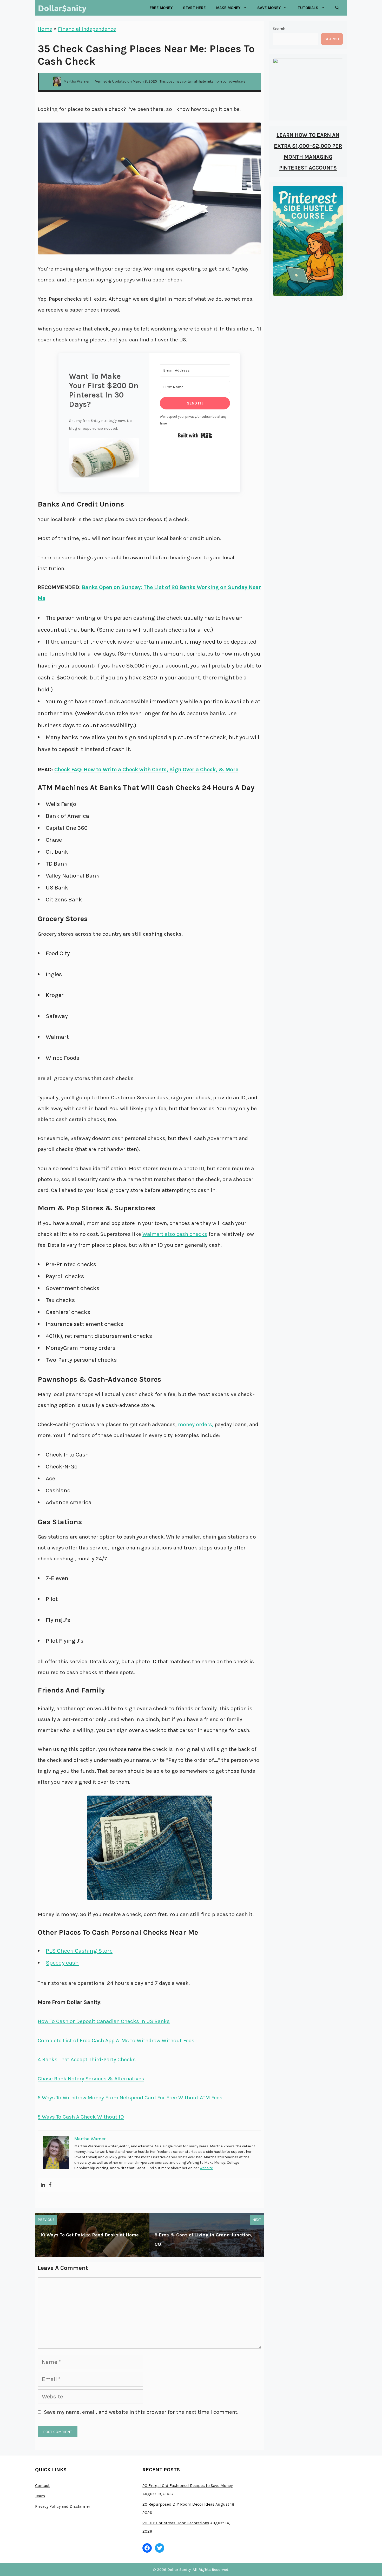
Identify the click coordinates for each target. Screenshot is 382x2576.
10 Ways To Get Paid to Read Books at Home (90, 2235)
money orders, (196, 1424)
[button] (104, 460)
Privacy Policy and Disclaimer (63, 2506)
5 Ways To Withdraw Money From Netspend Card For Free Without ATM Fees (130, 2098)
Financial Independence (87, 29)
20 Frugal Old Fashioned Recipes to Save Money (187, 2486)
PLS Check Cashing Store (79, 1951)
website (206, 2168)
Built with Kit (195, 435)
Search (279, 29)
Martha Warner (77, 81)
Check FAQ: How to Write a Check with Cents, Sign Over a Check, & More (146, 770)
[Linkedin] (43, 2185)
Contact (42, 2486)
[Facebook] (50, 2185)
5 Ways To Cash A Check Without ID (81, 2117)
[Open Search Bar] (337, 8)
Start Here (194, 8)
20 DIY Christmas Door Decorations (176, 2523)
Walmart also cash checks (175, 1234)
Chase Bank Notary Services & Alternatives (91, 2079)
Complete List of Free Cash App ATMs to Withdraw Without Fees (116, 2040)
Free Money (161, 8)
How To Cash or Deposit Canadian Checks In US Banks (104, 2021)
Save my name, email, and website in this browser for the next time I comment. (141, 2412)
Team (40, 2496)
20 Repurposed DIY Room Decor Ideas (178, 2504)
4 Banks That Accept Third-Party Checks (87, 2059)
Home (45, 29)
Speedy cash (62, 1963)
